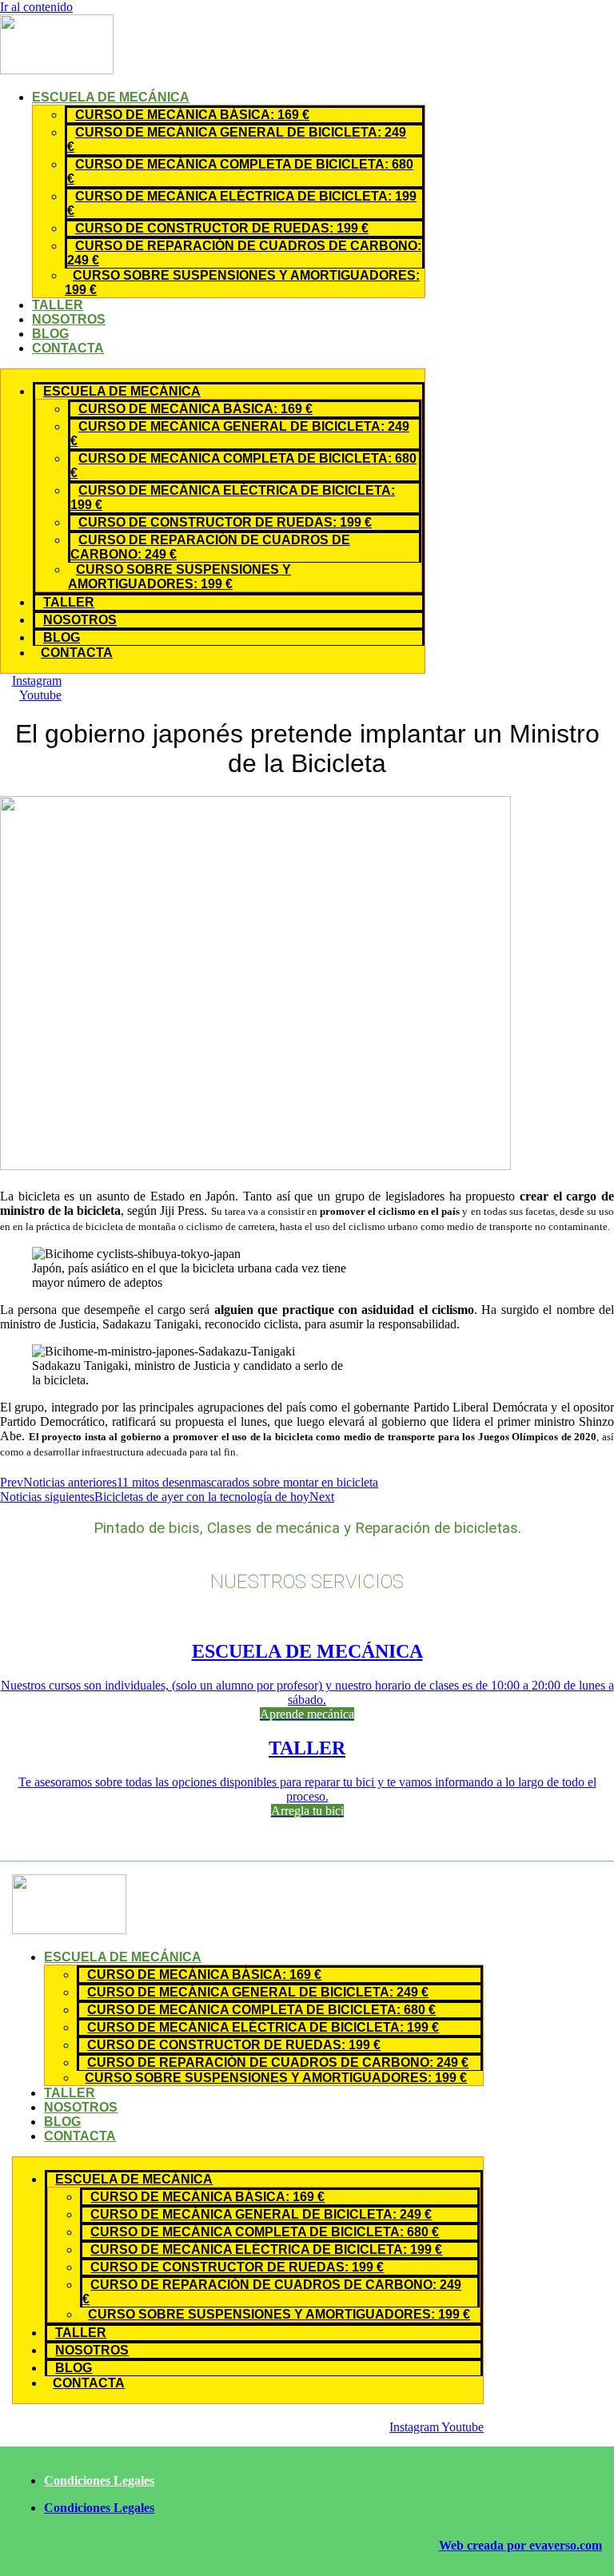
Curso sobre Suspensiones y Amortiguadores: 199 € (242, 283)
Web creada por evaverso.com (520, 2545)
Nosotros (69, 319)
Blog (50, 334)
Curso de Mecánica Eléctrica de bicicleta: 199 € (242, 203)
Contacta (68, 348)
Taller (58, 305)
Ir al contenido (36, 7)
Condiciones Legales (99, 2480)
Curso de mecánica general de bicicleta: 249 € (237, 139)
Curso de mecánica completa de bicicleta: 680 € (240, 171)
